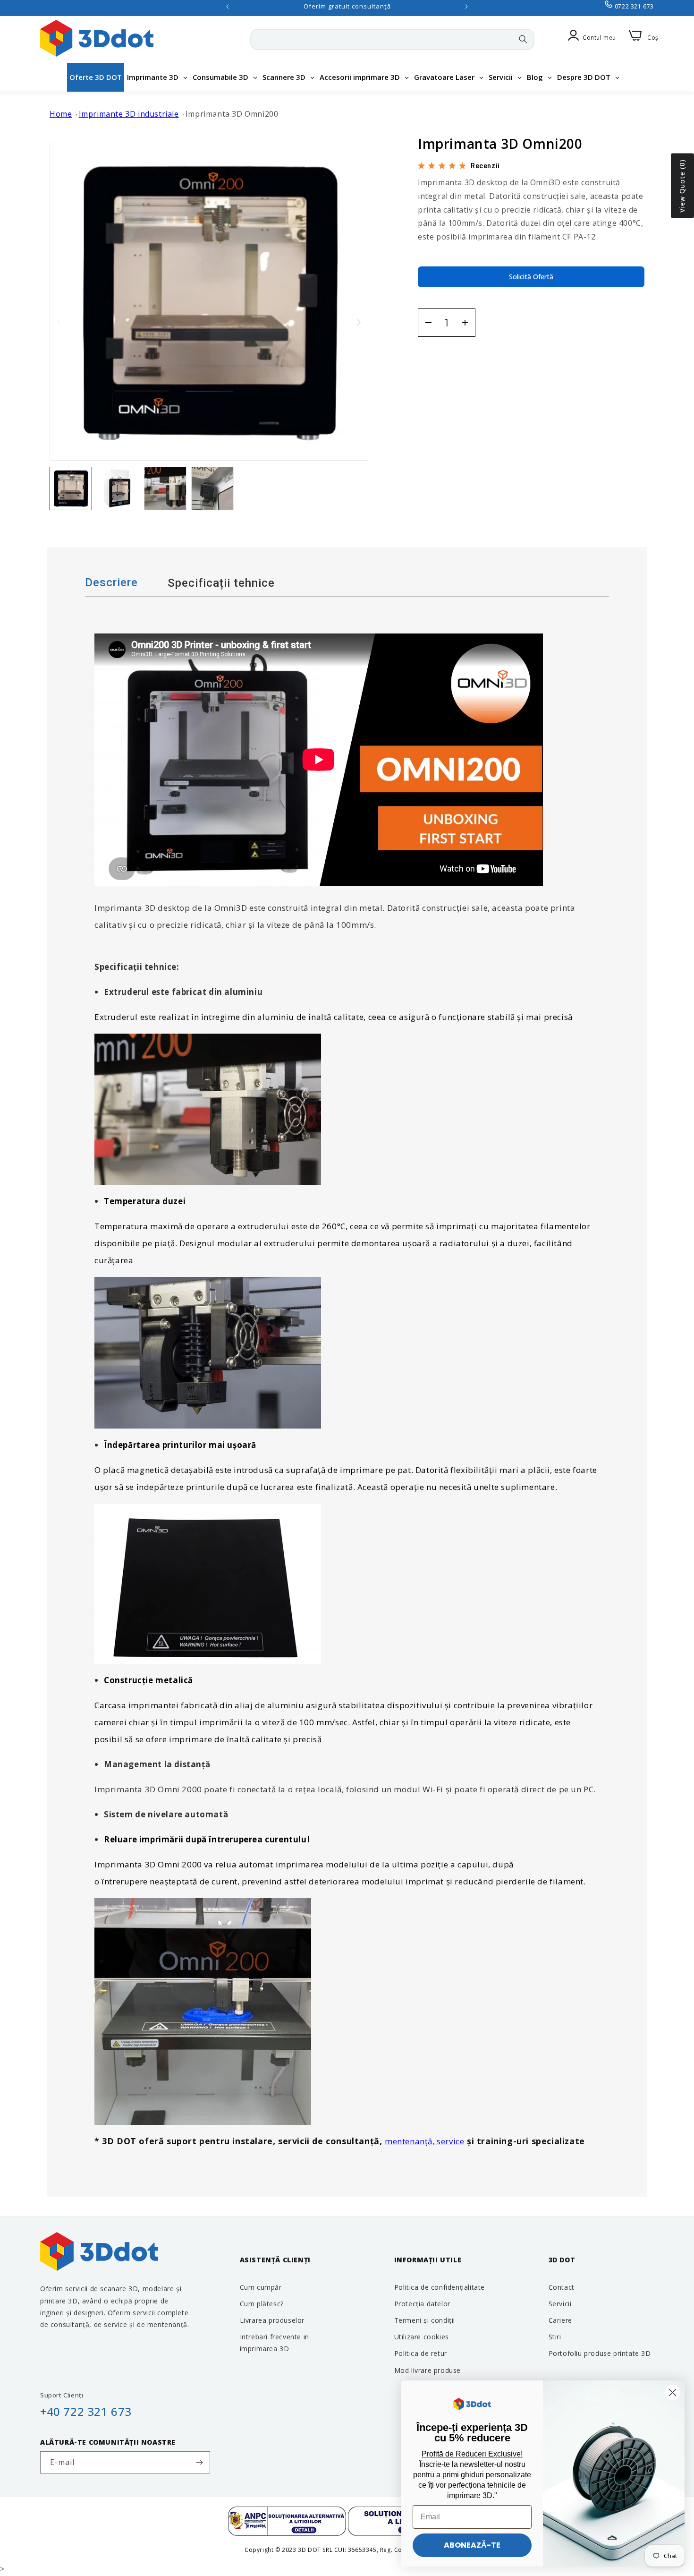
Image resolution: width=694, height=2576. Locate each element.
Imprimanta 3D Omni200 (232, 114)
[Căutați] (523, 39)
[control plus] (468, 323)
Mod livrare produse (427, 2370)
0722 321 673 (634, 6)
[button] (359, 322)
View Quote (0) (682, 186)
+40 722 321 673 (86, 2411)
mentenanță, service (424, 2141)
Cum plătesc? (262, 2303)
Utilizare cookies (422, 2336)
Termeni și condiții (425, 2320)
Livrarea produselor (272, 2320)
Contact (562, 2287)
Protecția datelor (422, 2303)
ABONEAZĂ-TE (472, 2545)
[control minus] (425, 323)
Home (61, 114)
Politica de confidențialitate (440, 2287)
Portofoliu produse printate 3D (600, 2353)
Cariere (560, 2320)
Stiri (555, 2336)
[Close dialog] (673, 2392)
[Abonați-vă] (199, 2462)
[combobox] (392, 39)
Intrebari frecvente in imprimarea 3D (275, 2342)
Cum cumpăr (261, 2287)
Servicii (560, 2303)
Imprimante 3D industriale (129, 114)
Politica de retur (421, 2353)
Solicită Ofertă (531, 277)
